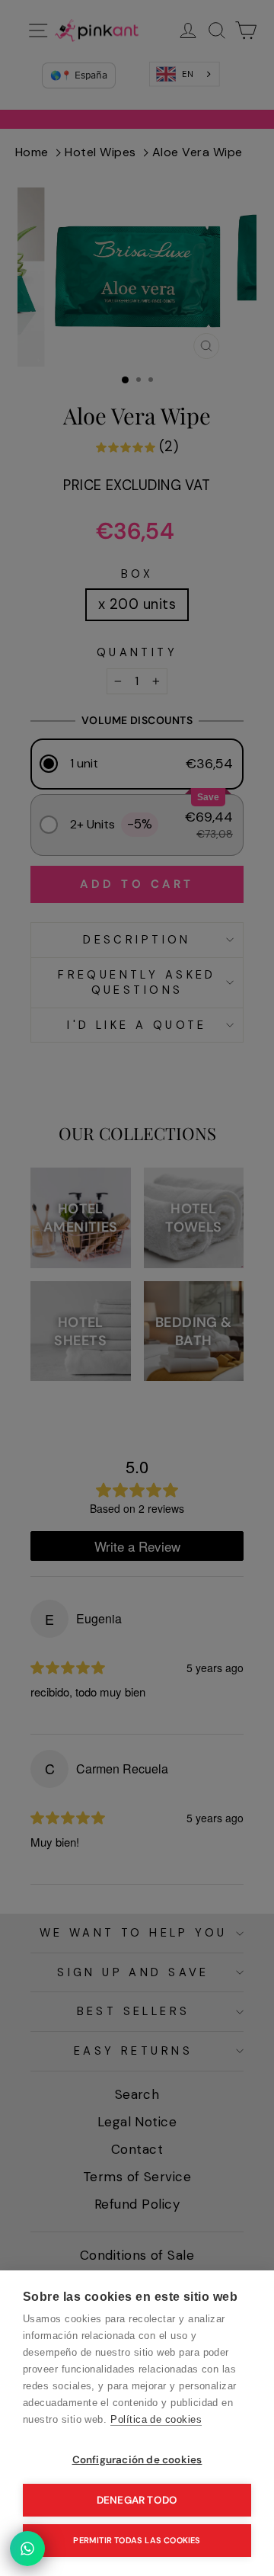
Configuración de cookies (137, 2460)
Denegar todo (137, 2500)
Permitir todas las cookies (137, 2540)
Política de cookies (156, 2419)
